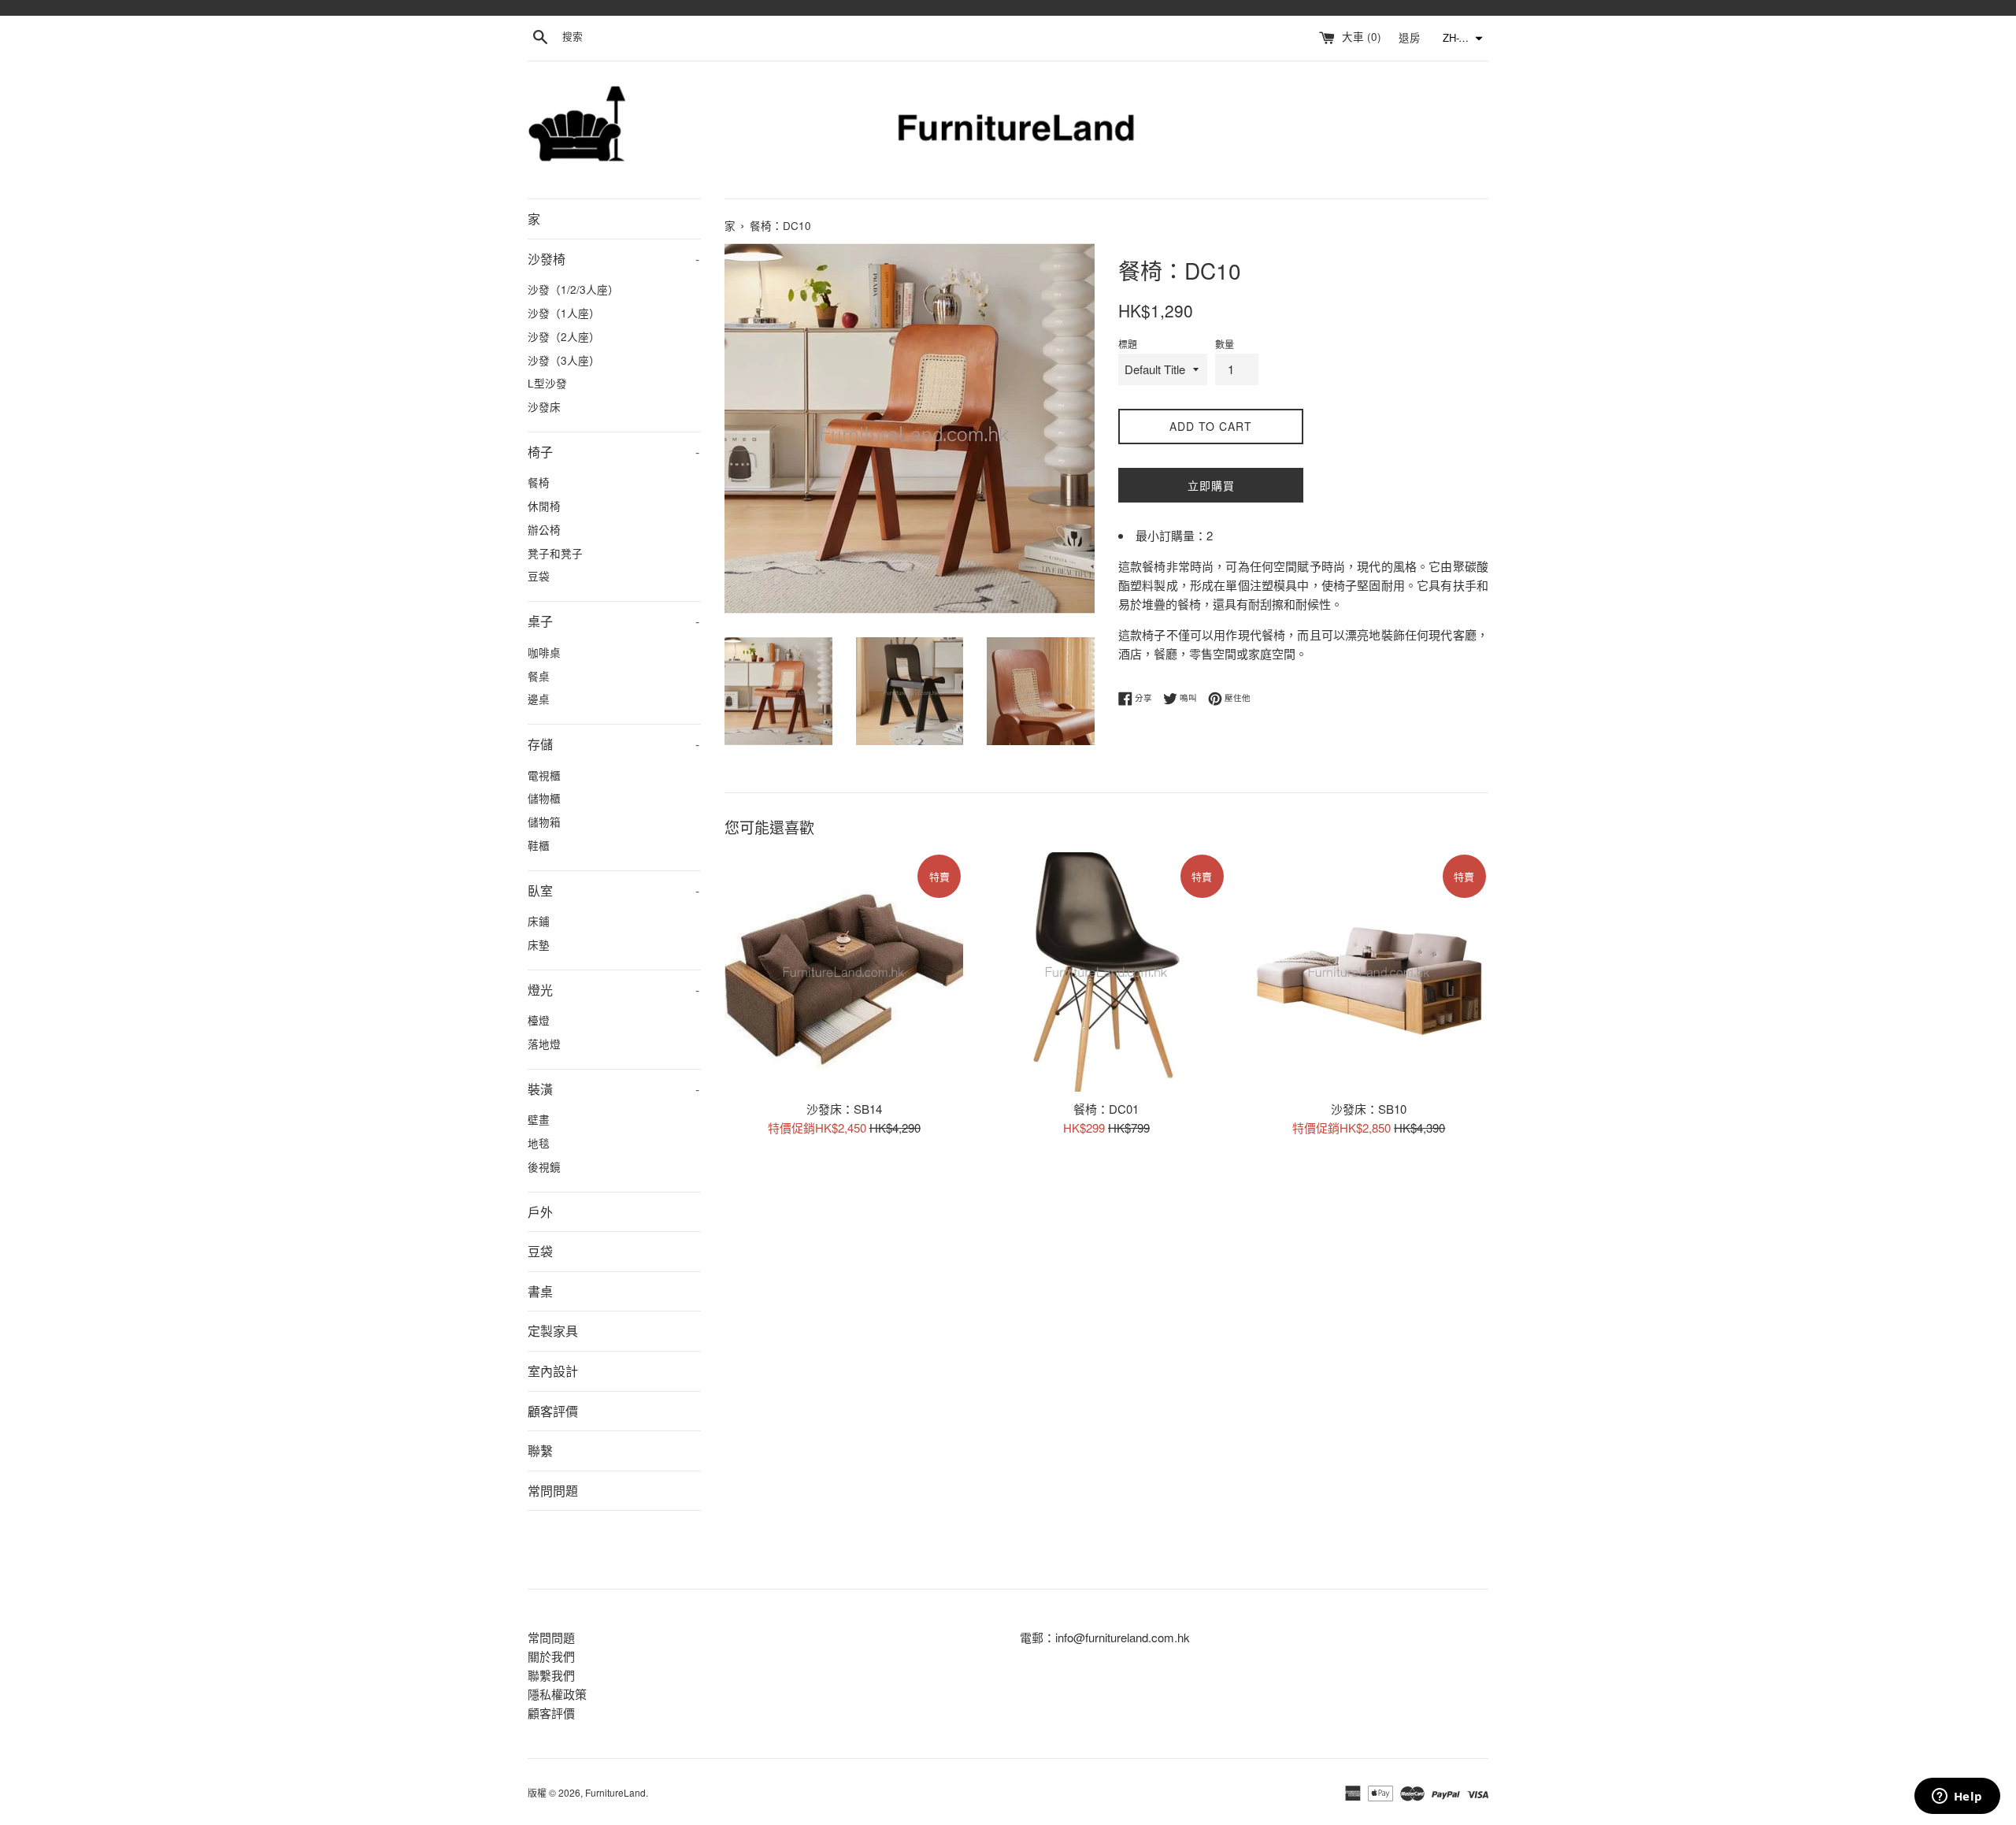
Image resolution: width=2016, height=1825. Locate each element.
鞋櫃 (539, 845)
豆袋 (539, 576)
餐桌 (539, 676)
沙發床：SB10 (1369, 1109)
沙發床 (544, 406)
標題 (1128, 344)
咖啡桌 (544, 652)
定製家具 (553, 1331)
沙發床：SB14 (844, 1109)
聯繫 (540, 1450)
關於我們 (551, 1656)
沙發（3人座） (564, 360)
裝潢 (613, 1089)
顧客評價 (553, 1411)
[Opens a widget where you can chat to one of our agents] (1957, 1797)
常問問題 (553, 1491)
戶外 (540, 1212)
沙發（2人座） (564, 336)
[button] (1461, 39)
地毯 (539, 1143)
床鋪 (539, 921)
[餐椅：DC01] (1106, 972)
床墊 (539, 944)
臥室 (613, 890)
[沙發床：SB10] (1369, 972)
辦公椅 (544, 529)
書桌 (540, 1291)
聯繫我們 (551, 1675)
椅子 (613, 452)
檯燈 (539, 1020)
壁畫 (539, 1119)
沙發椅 (613, 259)
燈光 (613, 990)
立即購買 (1211, 485)
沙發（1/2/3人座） (573, 289)
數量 (1225, 344)
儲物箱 (544, 822)
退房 (1411, 37)
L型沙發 (547, 383)
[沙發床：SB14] (844, 972)
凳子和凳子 (555, 553)
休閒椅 (544, 506)
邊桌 (539, 699)
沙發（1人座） (564, 313)
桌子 (613, 621)
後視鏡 (544, 1167)
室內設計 (553, 1371)
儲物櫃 (544, 798)
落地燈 (544, 1044)
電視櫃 (544, 775)
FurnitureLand (615, 1792)
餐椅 (539, 482)
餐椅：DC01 (1106, 1109)
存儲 (613, 744)
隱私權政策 (557, 1694)
